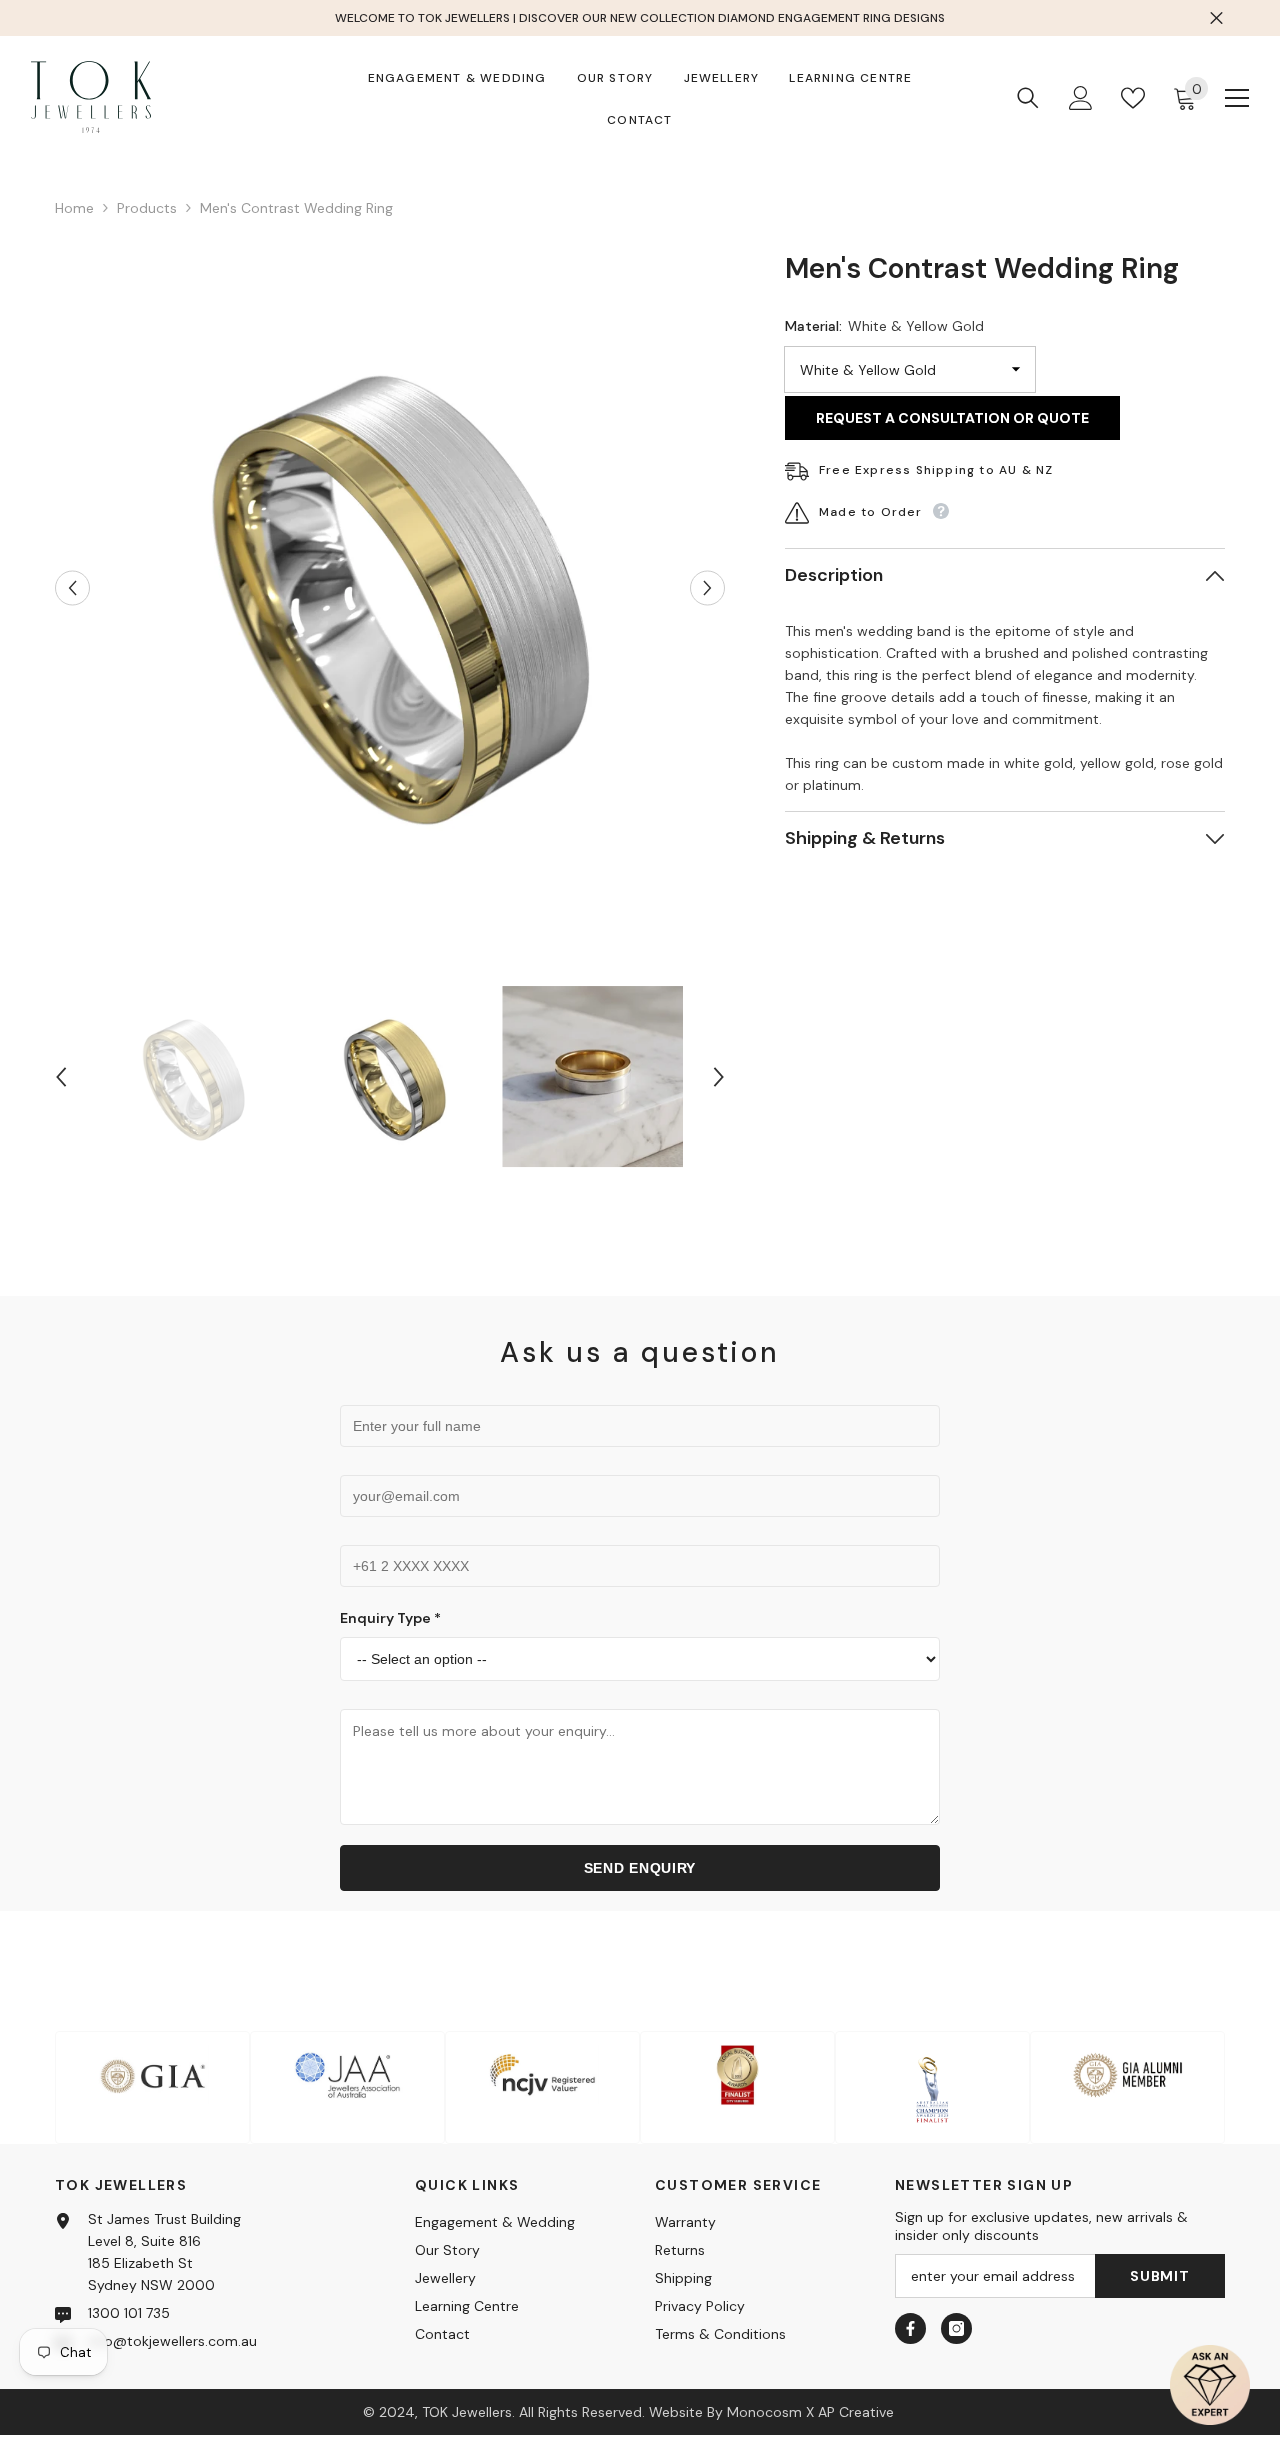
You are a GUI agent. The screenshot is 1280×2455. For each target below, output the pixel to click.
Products (147, 208)
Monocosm (764, 2412)
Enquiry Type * (390, 1618)
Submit (1159, 2276)
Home (74, 208)
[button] (72, 587)
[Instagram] (956, 2328)
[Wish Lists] (1133, 98)
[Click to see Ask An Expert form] (1210, 2385)
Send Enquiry (640, 1868)
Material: (884, 326)
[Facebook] (910, 2328)
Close (1216, 18)
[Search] (1028, 97)
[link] (152, 2087)
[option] (390, 587)
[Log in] (1081, 98)
